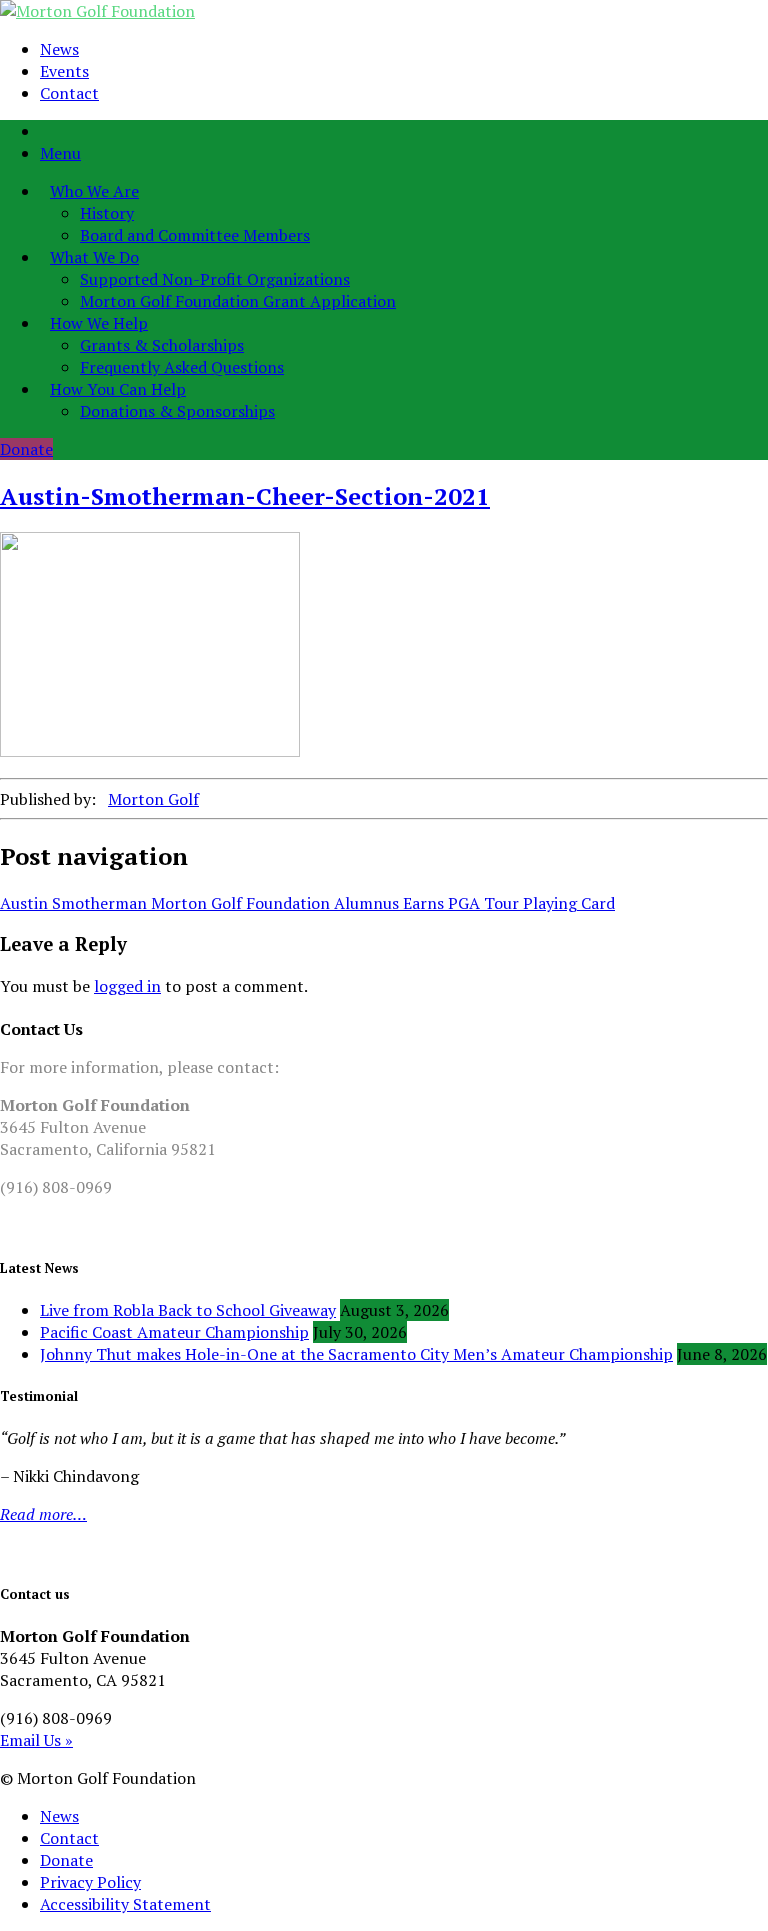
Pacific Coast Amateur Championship (174, 1332)
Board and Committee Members (195, 235)
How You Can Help (118, 389)
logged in (127, 986)
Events (64, 71)
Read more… (43, 1514)
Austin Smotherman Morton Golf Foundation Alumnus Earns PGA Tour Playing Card (307, 903)
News (59, 49)
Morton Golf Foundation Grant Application (238, 301)
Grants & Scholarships (162, 345)
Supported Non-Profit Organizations (215, 279)
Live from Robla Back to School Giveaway (188, 1310)
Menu (60, 153)
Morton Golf (153, 799)
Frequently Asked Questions (182, 367)
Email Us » (36, 1740)
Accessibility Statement (125, 1904)
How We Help (99, 323)
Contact (69, 93)
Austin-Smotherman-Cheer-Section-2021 (245, 496)
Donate (26, 449)
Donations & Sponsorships (177, 411)
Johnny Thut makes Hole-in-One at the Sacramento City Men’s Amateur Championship (356, 1354)
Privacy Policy (90, 1882)
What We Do (94, 257)
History (107, 213)
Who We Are (94, 191)
